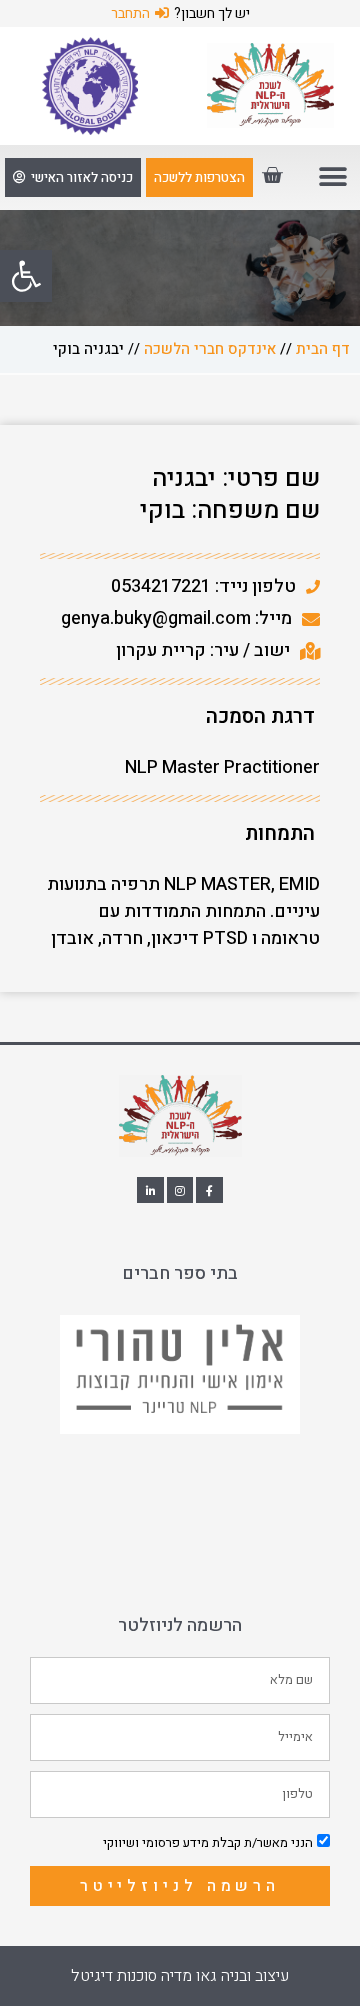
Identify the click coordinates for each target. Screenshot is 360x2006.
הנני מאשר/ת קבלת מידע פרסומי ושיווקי (208, 1842)
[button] (26, 276)
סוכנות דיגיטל (114, 1976)
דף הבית (323, 349)
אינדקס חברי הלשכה (210, 349)
